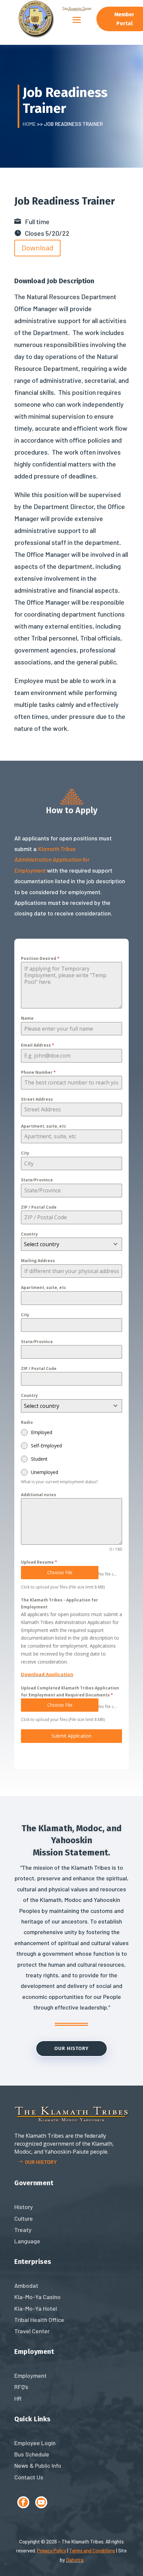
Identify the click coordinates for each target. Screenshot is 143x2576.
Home (29, 124)
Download (37, 248)
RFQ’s (21, 2387)
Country (29, 1234)
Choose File (60, 1572)
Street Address (37, 1099)
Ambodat (26, 2285)
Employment (30, 2375)
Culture (24, 2218)
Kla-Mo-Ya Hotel (36, 2308)
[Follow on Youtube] (41, 2502)
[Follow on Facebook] (23, 2502)
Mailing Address (38, 1261)
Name (27, 1018)
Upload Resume (39, 1562)
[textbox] (65, 1244)
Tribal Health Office (39, 2320)
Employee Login (35, 2443)
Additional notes (39, 1495)
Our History (71, 2048)
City (25, 1153)
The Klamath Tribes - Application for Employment (60, 1603)
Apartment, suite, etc (44, 1126)
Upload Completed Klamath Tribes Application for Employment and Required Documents (70, 1691)
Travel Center (32, 2331)
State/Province (37, 1180)
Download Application (47, 1674)
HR (18, 2398)
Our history (41, 2162)
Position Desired (40, 958)
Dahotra (75, 2560)
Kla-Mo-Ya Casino (37, 2297)
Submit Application (71, 1736)
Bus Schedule (32, 2454)
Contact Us (29, 2477)
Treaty (23, 2230)
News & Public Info (38, 2465)
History (24, 2207)
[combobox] (71, 1244)
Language (27, 2241)
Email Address (38, 1045)
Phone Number (38, 1072)
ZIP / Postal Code (39, 1207)
